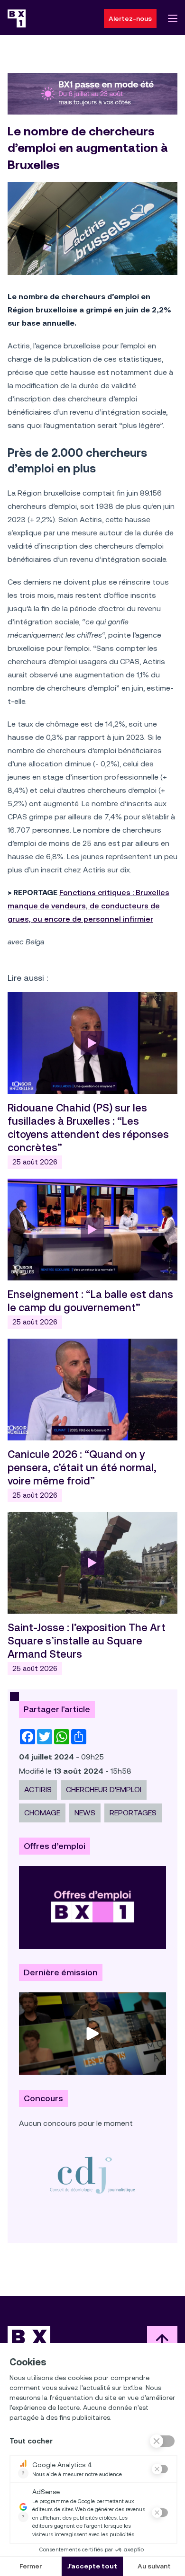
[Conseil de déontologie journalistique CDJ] (92, 2175)
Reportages (133, 1813)
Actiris (38, 1790)
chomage (42, 1813)
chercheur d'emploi (104, 1790)
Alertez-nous (130, 18)
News (85, 1813)
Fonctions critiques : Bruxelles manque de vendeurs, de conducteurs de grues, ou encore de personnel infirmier (88, 906)
